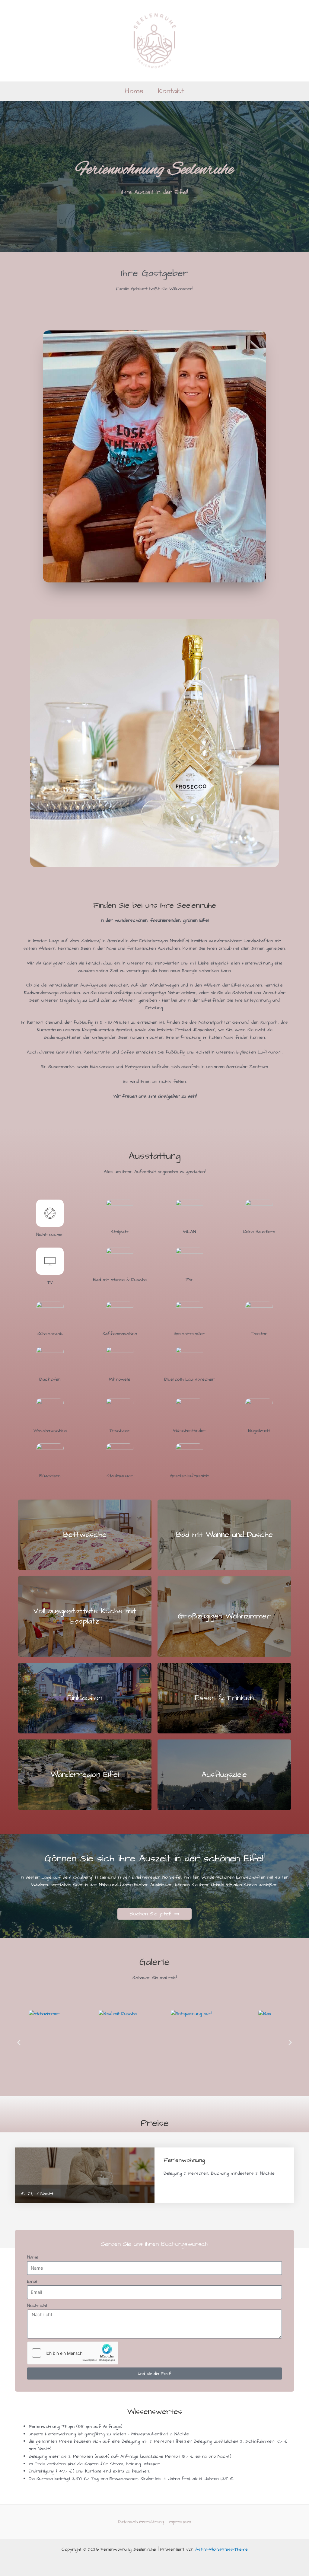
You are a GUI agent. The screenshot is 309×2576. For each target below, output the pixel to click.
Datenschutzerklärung (141, 2522)
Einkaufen (85, 1698)
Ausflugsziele (224, 1774)
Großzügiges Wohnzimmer (224, 1616)
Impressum (180, 2522)
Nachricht (37, 2305)
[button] (19, 2042)
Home (134, 91)
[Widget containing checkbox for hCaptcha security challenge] (73, 2353)
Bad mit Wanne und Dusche (224, 1535)
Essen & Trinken (224, 1698)
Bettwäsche (85, 1535)
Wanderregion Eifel (85, 1774)
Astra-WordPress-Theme (221, 2549)
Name (33, 2257)
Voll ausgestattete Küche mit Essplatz (85, 1616)
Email (32, 2281)
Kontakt (171, 91)
